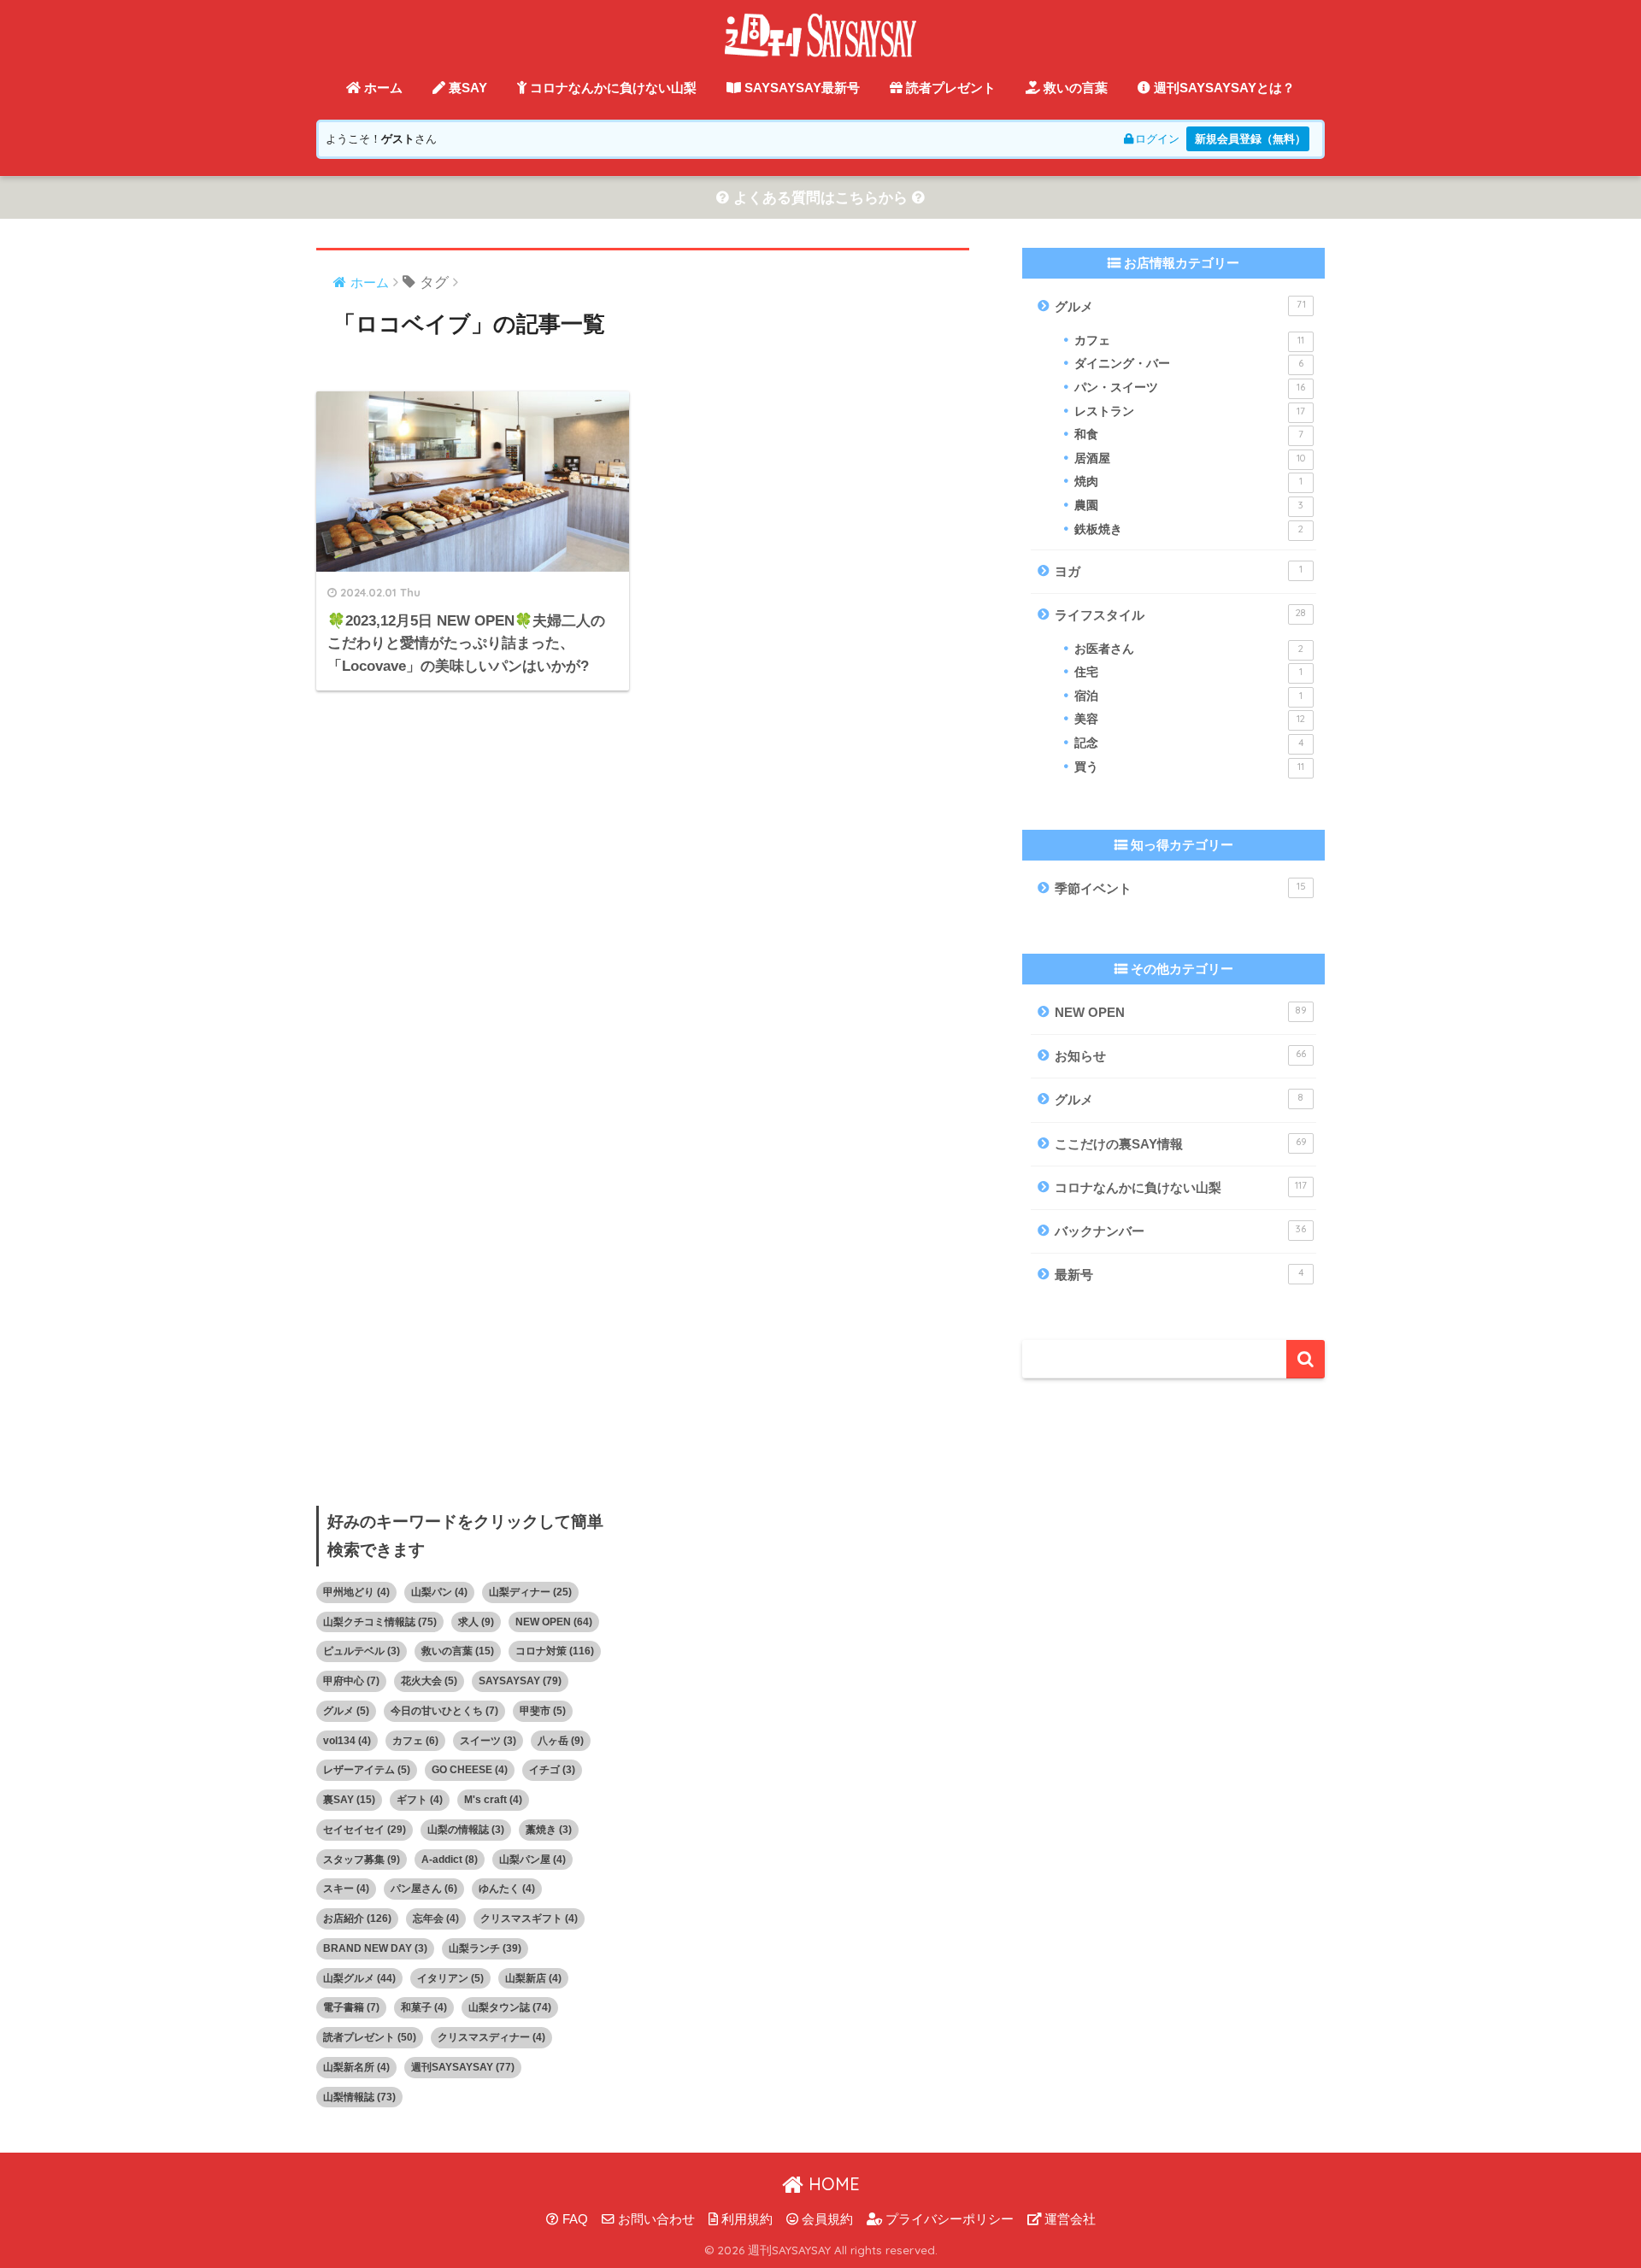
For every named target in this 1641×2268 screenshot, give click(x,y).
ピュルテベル (362, 1651)
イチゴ (552, 1770)
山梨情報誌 (359, 2097)
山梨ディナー (530, 1592)
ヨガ (1179, 571)
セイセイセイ (365, 1830)
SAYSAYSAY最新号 (800, 88)
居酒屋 (1190, 458)
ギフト (420, 1800)
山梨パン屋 (532, 1860)
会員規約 (826, 2219)
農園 (1189, 505)
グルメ (1180, 306)
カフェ (1189, 341)
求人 (476, 1622)
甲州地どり (356, 1592)
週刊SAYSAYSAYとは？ (1223, 88)
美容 (1190, 719)
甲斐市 (543, 1711)
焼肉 (1188, 482)
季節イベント (1180, 888)
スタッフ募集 (362, 1860)
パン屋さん (424, 1889)
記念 (1189, 743)
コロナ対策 (555, 1651)
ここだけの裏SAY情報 (1181, 1143)
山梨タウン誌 (510, 2007)
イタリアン (450, 1978)
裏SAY (466, 88)
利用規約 (745, 2219)
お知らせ (1180, 1055)
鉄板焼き (1189, 529)
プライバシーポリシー (948, 2219)
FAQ (573, 2219)
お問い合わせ (655, 2219)
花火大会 (429, 1681)
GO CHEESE (470, 1770)
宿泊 (1188, 696)
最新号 (1179, 1274)
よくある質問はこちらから (820, 198)
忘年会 (436, 1918)
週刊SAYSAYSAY (463, 2067)
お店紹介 (357, 1918)
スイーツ (488, 1741)
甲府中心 (351, 1681)
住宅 (1188, 672)
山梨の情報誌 (466, 1830)
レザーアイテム (367, 1770)
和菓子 (424, 2007)
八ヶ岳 (561, 1741)
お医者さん (1189, 649)
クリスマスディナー (491, 2037)
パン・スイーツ (1190, 388)
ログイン (1157, 139)
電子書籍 (351, 2007)
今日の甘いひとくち (444, 1711)
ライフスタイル (1180, 614)
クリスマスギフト (529, 1918)
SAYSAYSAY (520, 1681)
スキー (346, 1889)
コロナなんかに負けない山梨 (612, 88)
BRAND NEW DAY (375, 1948)
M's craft (493, 1800)
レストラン (1190, 411)
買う (1189, 767)
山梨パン (439, 1592)
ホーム (382, 88)
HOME (832, 2184)
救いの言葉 (1074, 88)
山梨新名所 (356, 2067)
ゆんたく (507, 1889)
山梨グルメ (359, 1978)
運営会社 (1068, 2219)
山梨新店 (533, 1978)
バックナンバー (1180, 1231)
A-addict (450, 1860)
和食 (1189, 435)
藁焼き (549, 1830)
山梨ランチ (485, 1948)
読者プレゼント (949, 88)
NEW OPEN (1181, 1012)
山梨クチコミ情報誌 (380, 1622)
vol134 (347, 1741)
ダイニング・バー (1189, 364)
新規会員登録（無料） (1250, 139)
